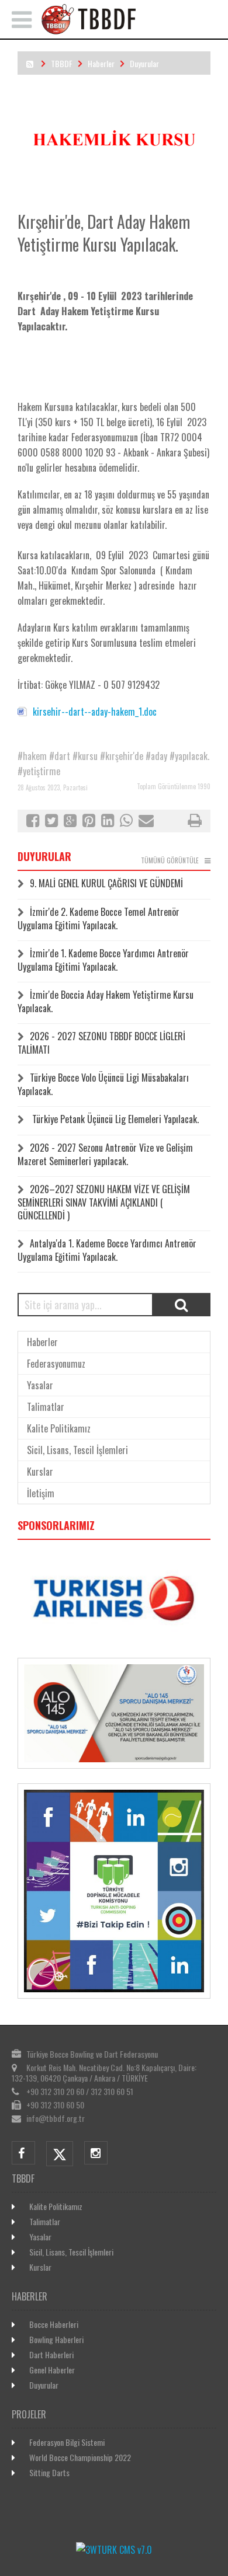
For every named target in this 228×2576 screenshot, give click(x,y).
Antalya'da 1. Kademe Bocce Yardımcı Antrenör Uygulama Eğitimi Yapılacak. (107, 1250)
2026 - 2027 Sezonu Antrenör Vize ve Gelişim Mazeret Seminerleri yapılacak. (105, 1154)
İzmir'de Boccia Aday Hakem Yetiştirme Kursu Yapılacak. (106, 1001)
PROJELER (29, 2414)
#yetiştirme (39, 771)
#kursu (85, 756)
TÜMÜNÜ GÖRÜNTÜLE (170, 860)
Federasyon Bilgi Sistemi (67, 2442)
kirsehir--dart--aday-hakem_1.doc (95, 712)
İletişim (41, 1493)
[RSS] (30, 63)
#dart (60, 756)
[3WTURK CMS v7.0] (114, 2550)
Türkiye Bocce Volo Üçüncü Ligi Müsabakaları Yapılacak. (103, 1084)
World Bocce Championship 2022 (80, 2457)
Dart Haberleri (51, 2354)
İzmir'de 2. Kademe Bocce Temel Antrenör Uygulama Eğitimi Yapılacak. (99, 918)
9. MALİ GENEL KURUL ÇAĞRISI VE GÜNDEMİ (106, 883)
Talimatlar (46, 1407)
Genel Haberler (52, 2370)
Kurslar (40, 1472)
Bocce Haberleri (54, 2324)
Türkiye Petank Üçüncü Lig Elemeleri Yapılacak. (114, 1119)
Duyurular (144, 63)
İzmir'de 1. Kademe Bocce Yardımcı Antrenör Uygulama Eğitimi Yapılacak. (103, 960)
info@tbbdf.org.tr (56, 2118)
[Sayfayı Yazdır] (195, 822)
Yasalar (40, 1385)
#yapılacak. (189, 756)
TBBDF (62, 63)
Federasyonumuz (56, 1364)
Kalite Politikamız (59, 1428)
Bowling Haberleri (56, 2339)
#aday (156, 756)
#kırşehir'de (122, 756)
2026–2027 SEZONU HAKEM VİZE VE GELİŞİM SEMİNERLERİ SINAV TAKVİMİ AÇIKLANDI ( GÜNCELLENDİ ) (104, 1202)
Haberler (101, 63)
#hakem (32, 756)
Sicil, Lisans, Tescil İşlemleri (77, 1450)
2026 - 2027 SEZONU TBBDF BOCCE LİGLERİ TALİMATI (101, 1043)
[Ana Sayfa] (130, 31)
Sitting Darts (49, 2472)
